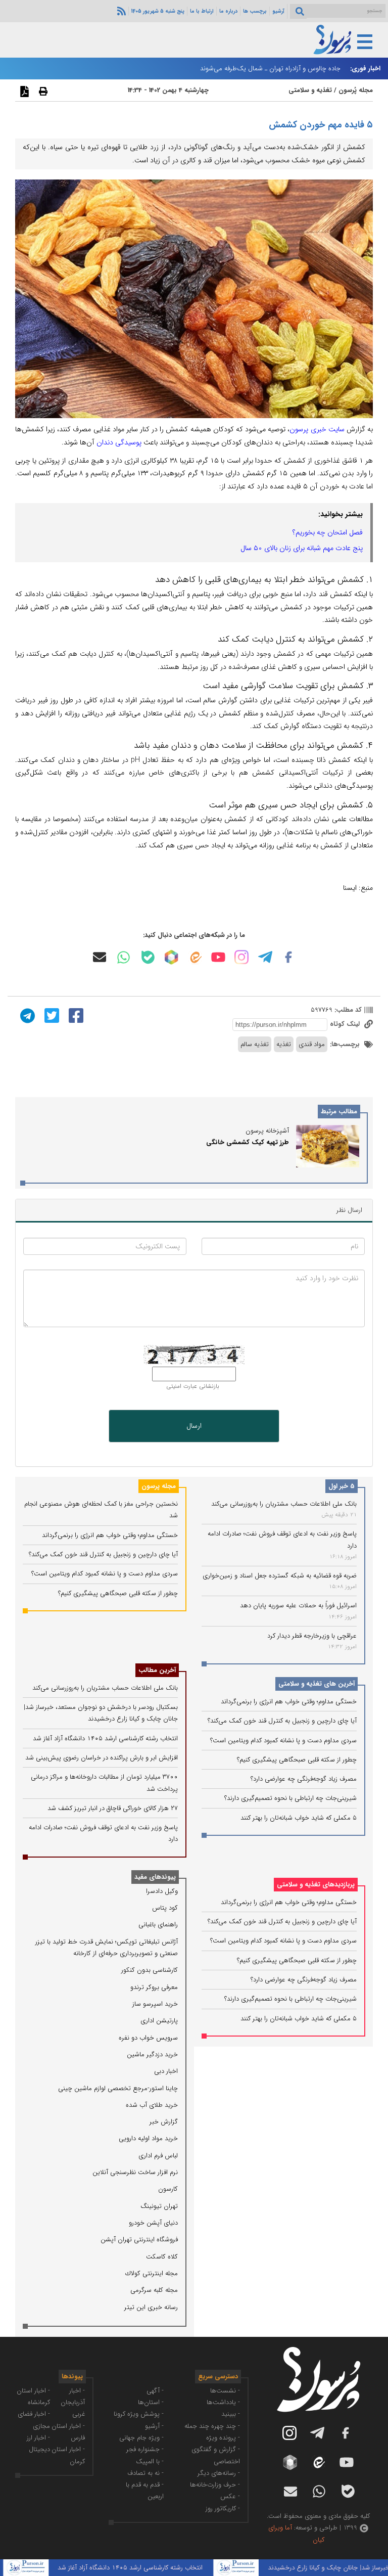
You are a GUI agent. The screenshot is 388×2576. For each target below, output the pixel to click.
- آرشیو (154, 2426)
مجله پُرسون (355, 90)
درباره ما (228, 11)
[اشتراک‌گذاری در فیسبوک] (75, 1015)
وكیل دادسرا (162, 1891)
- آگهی (155, 2391)
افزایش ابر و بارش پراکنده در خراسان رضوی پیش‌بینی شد (102, 1758)
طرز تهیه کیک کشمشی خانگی (248, 1142)
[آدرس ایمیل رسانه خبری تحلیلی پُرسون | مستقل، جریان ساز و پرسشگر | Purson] (100, 957)
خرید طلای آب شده (152, 2105)
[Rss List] (120, 11)
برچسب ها (255, 11)
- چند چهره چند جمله (212, 2426)
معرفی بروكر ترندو (154, 1987)
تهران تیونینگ (159, 2206)
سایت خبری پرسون (317, 429)
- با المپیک (150, 2461)
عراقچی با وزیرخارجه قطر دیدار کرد (312, 1636)
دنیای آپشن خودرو (153, 2223)
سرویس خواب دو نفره (148, 2038)
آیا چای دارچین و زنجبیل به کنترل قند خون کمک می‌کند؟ (282, 1721)
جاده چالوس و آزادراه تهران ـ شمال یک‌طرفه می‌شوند (270, 69)
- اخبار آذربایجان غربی (73, 2403)
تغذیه (284, 1044)
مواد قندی (312, 1044)
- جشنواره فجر (145, 2449)
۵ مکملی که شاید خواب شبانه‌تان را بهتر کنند (299, 1818)
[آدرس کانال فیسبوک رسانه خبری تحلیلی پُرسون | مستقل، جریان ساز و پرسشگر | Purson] (288, 957)
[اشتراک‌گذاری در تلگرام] (26, 1015)
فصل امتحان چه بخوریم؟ (328, 532)
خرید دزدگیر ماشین (152, 2054)
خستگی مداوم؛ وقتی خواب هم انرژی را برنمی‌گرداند (289, 1702)
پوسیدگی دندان (119, 442)
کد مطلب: (347, 1010)
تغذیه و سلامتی (310, 90)
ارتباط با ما (202, 11)
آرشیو (278, 11)
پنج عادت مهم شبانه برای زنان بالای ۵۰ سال (302, 548)
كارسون (168, 2189)
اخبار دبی (166, 2071)
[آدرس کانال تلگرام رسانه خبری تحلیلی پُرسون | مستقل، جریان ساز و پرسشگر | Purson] (265, 957)
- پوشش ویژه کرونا (139, 2414)
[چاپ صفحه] (42, 91)
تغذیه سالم (255, 1044)
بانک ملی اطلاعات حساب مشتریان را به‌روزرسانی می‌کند (284, 1504)
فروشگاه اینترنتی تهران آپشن (139, 2240)
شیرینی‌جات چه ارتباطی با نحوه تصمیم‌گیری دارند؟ (290, 1798)
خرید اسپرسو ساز (155, 2004)
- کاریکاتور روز (223, 2509)
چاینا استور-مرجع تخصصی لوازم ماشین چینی (118, 2088)
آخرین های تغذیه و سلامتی (317, 1684)
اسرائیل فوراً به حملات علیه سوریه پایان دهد (298, 1606)
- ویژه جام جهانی (141, 2438)
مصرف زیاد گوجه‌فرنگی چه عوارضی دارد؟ (304, 1779)
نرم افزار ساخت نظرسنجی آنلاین (135, 2172)
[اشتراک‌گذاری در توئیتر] (51, 1015)
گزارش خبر (164, 2122)
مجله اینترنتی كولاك (152, 2273)
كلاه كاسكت (162, 2257)
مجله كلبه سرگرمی (154, 2290)
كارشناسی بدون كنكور (150, 1970)
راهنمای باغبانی (158, 1925)
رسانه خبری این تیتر (151, 2307)
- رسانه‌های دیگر (219, 2473)
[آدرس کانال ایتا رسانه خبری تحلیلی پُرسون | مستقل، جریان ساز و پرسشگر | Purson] (195, 957)
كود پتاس (165, 1908)
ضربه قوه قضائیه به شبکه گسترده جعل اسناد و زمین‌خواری (280, 1576)
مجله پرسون (159, 1486)
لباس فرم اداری (158, 2156)
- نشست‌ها (225, 2391)
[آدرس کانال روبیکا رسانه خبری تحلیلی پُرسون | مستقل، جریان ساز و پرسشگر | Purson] (171, 957)
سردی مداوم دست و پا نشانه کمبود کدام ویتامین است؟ (283, 1741)
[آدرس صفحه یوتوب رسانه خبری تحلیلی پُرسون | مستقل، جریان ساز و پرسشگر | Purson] (218, 957)
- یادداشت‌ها (223, 2402)
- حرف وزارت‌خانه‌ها (215, 2485)
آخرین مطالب (157, 1670)
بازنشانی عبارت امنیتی (193, 1386)
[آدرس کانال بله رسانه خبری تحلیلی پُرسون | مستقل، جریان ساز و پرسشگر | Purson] (148, 957)
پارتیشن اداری (159, 2021)
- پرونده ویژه (223, 2438)
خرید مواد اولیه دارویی (148, 2138)
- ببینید (231, 2414)
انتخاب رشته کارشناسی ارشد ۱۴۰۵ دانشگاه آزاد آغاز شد (105, 1738)
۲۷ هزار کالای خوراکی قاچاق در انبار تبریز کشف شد (113, 1808)
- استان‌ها (151, 2402)
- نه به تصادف (145, 2473)
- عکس (230, 2496)
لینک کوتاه (346, 1024)
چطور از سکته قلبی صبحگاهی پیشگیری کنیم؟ (297, 1760)
